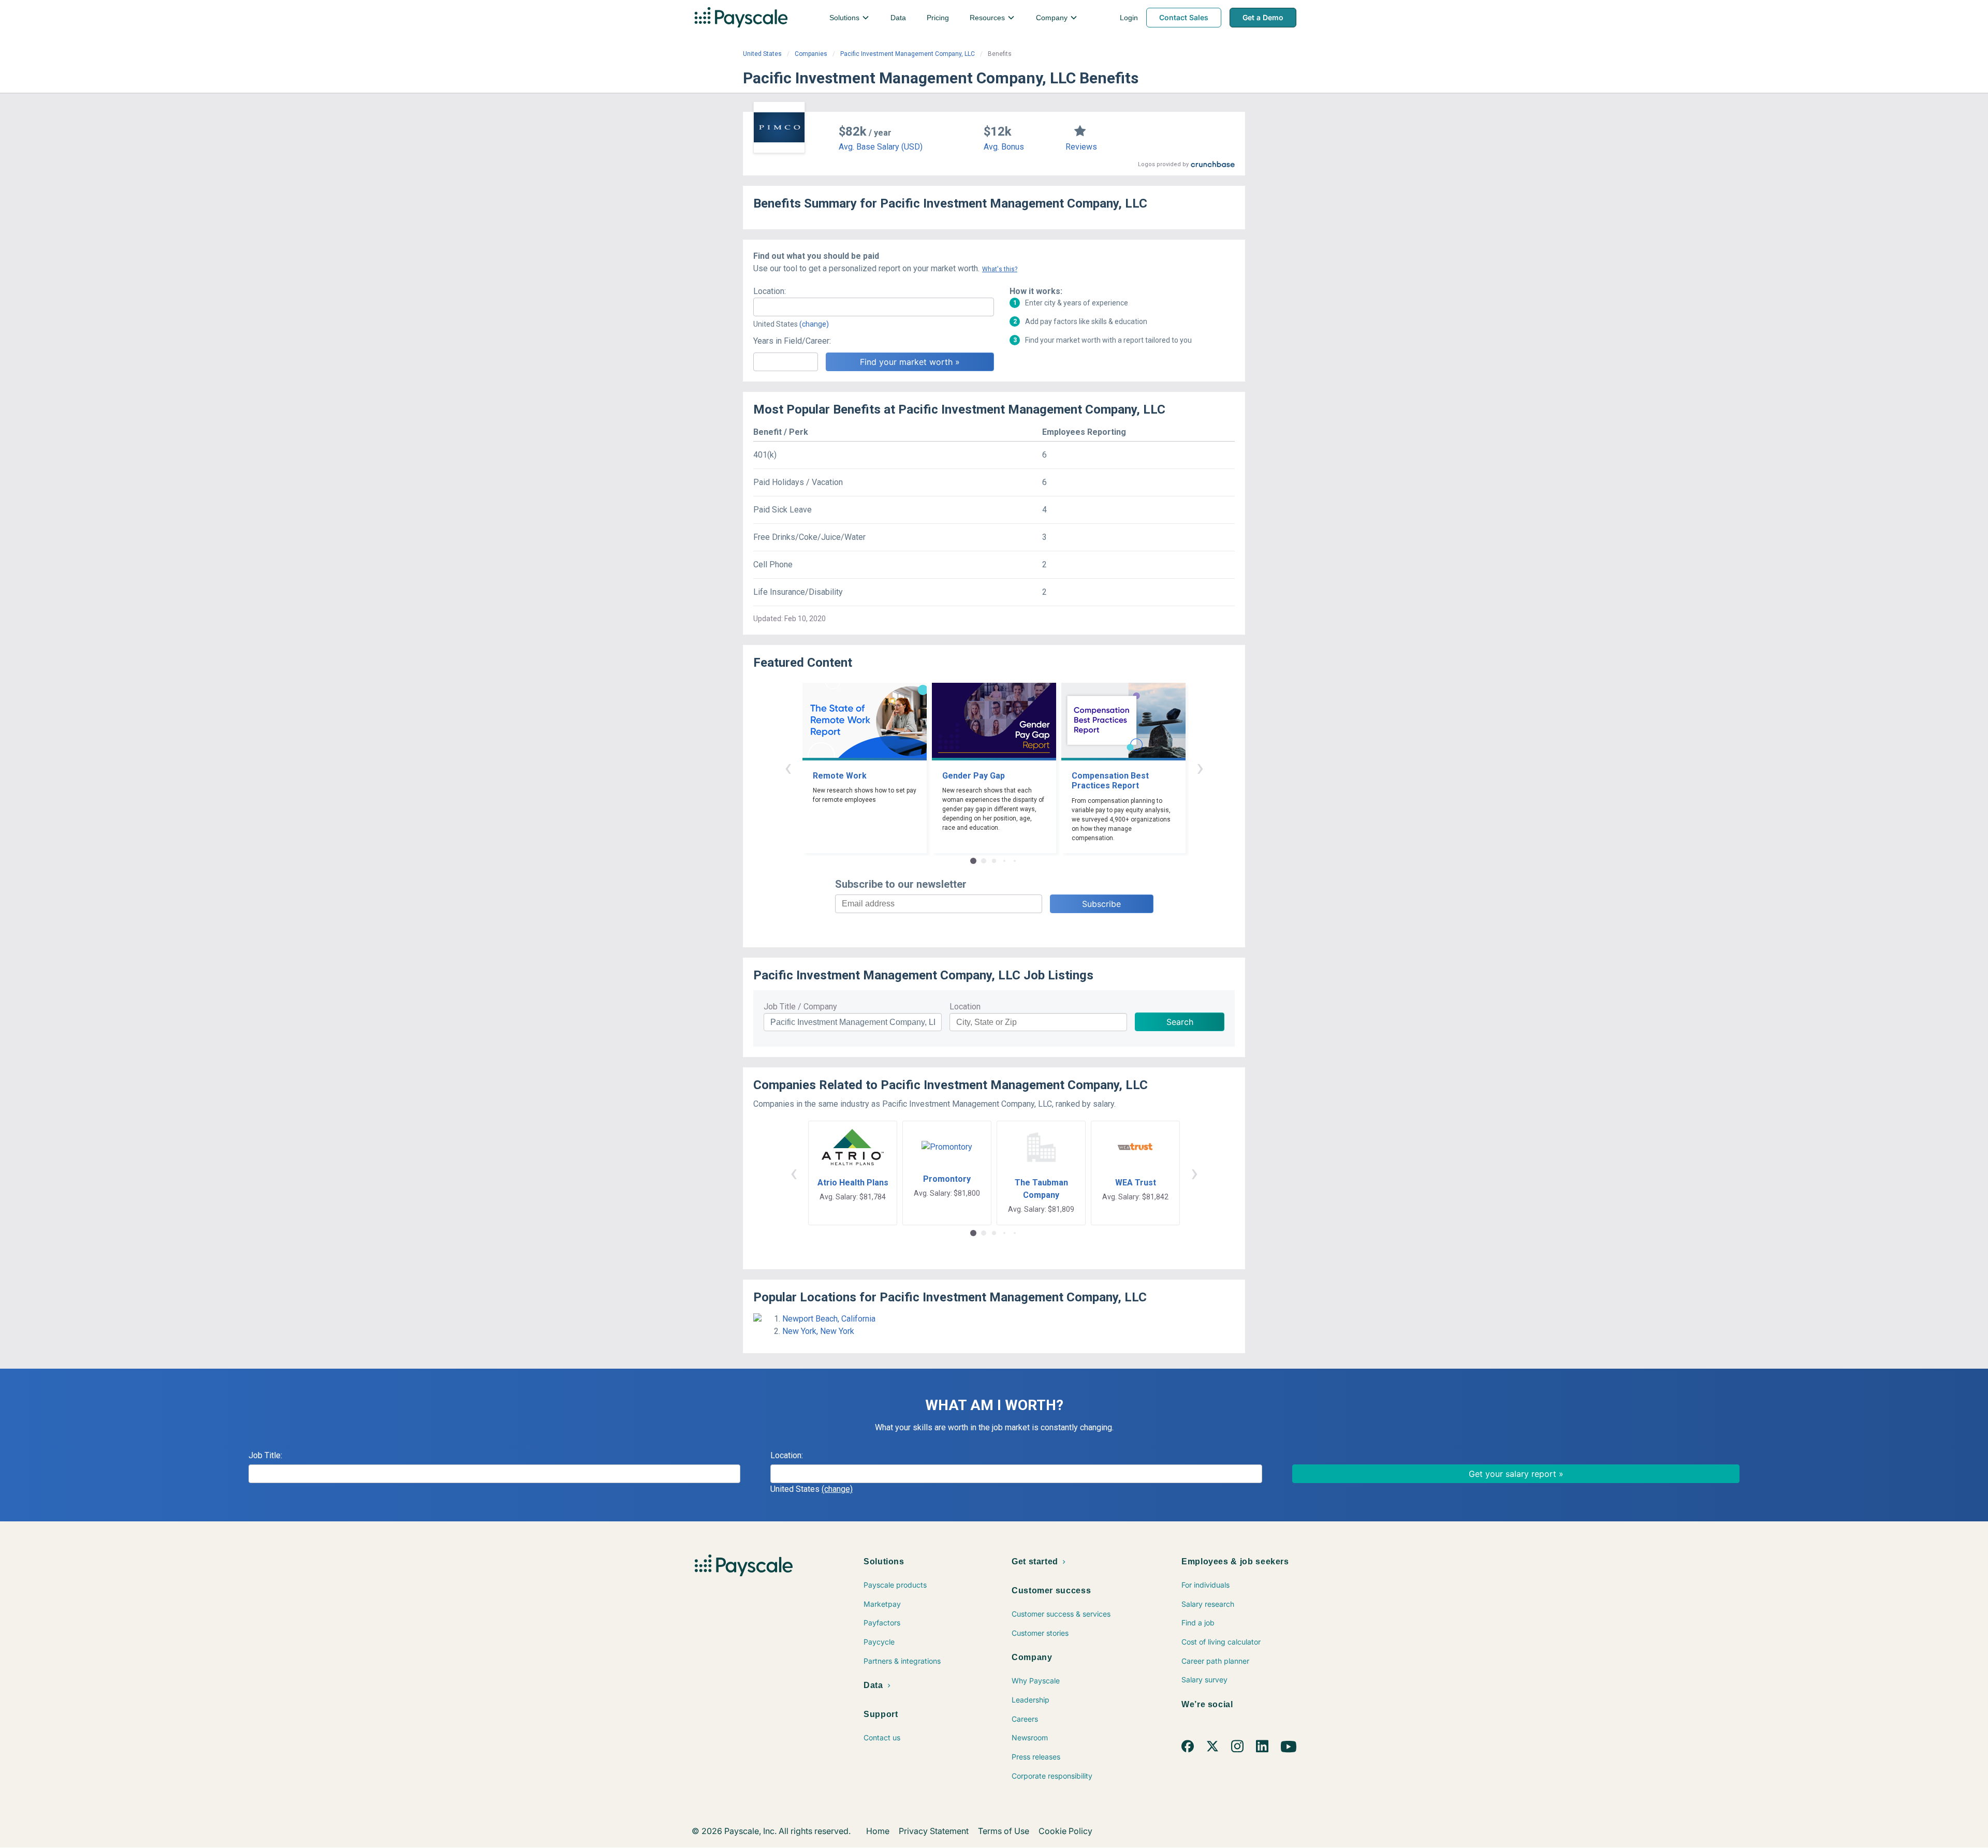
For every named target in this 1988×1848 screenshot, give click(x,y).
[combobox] (874, 307)
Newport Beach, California (829, 1319)
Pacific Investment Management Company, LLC (908, 54)
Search (1180, 1022)
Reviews (1081, 147)
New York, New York (818, 1331)
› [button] (1200, 767)
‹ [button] (788, 767)
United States (762, 54)
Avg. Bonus (1004, 147)
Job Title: (265, 1455)
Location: (770, 291)
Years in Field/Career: (792, 341)
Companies (811, 54)
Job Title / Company (800, 1007)
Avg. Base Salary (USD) (881, 147)
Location (965, 1007)
